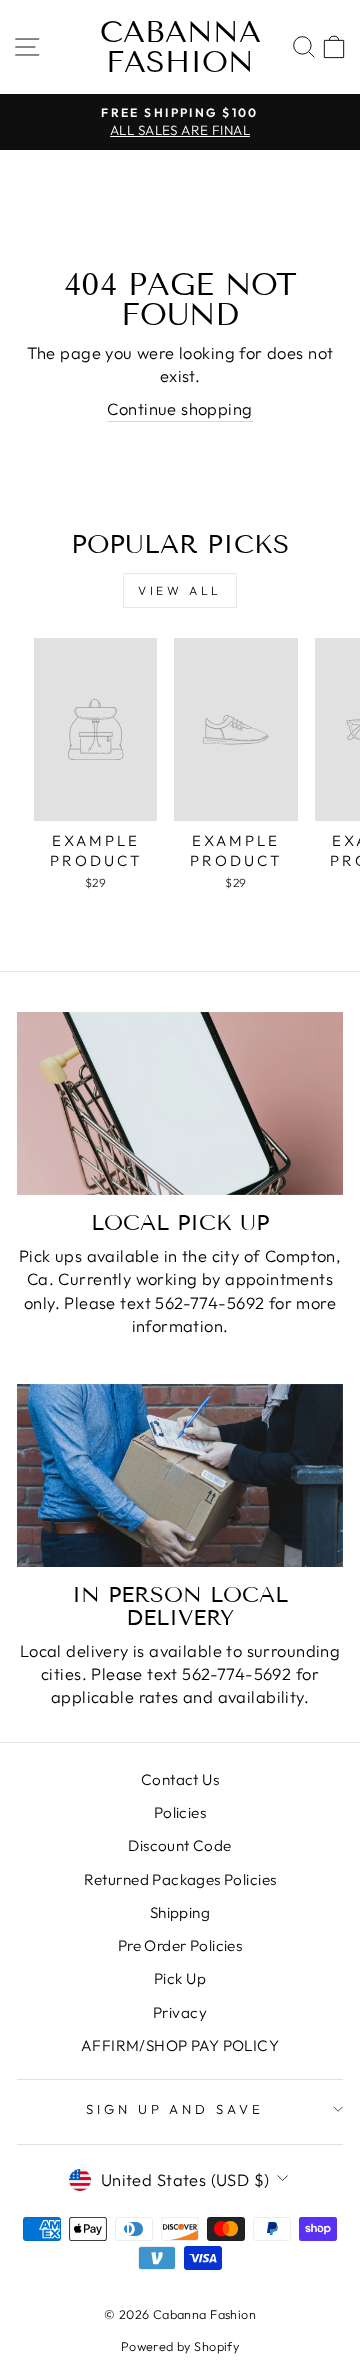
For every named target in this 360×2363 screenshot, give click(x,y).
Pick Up (180, 1978)
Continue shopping (179, 408)
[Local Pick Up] (180, 1103)
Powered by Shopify (180, 2346)
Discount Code (179, 1845)
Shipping (180, 1912)
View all (180, 590)
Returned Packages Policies (180, 1879)
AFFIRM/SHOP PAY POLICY (180, 2045)
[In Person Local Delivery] (180, 1475)
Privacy (180, 2012)
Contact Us (180, 1779)
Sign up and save (175, 2109)
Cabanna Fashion (180, 47)
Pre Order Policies (180, 1945)
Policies (180, 1812)
